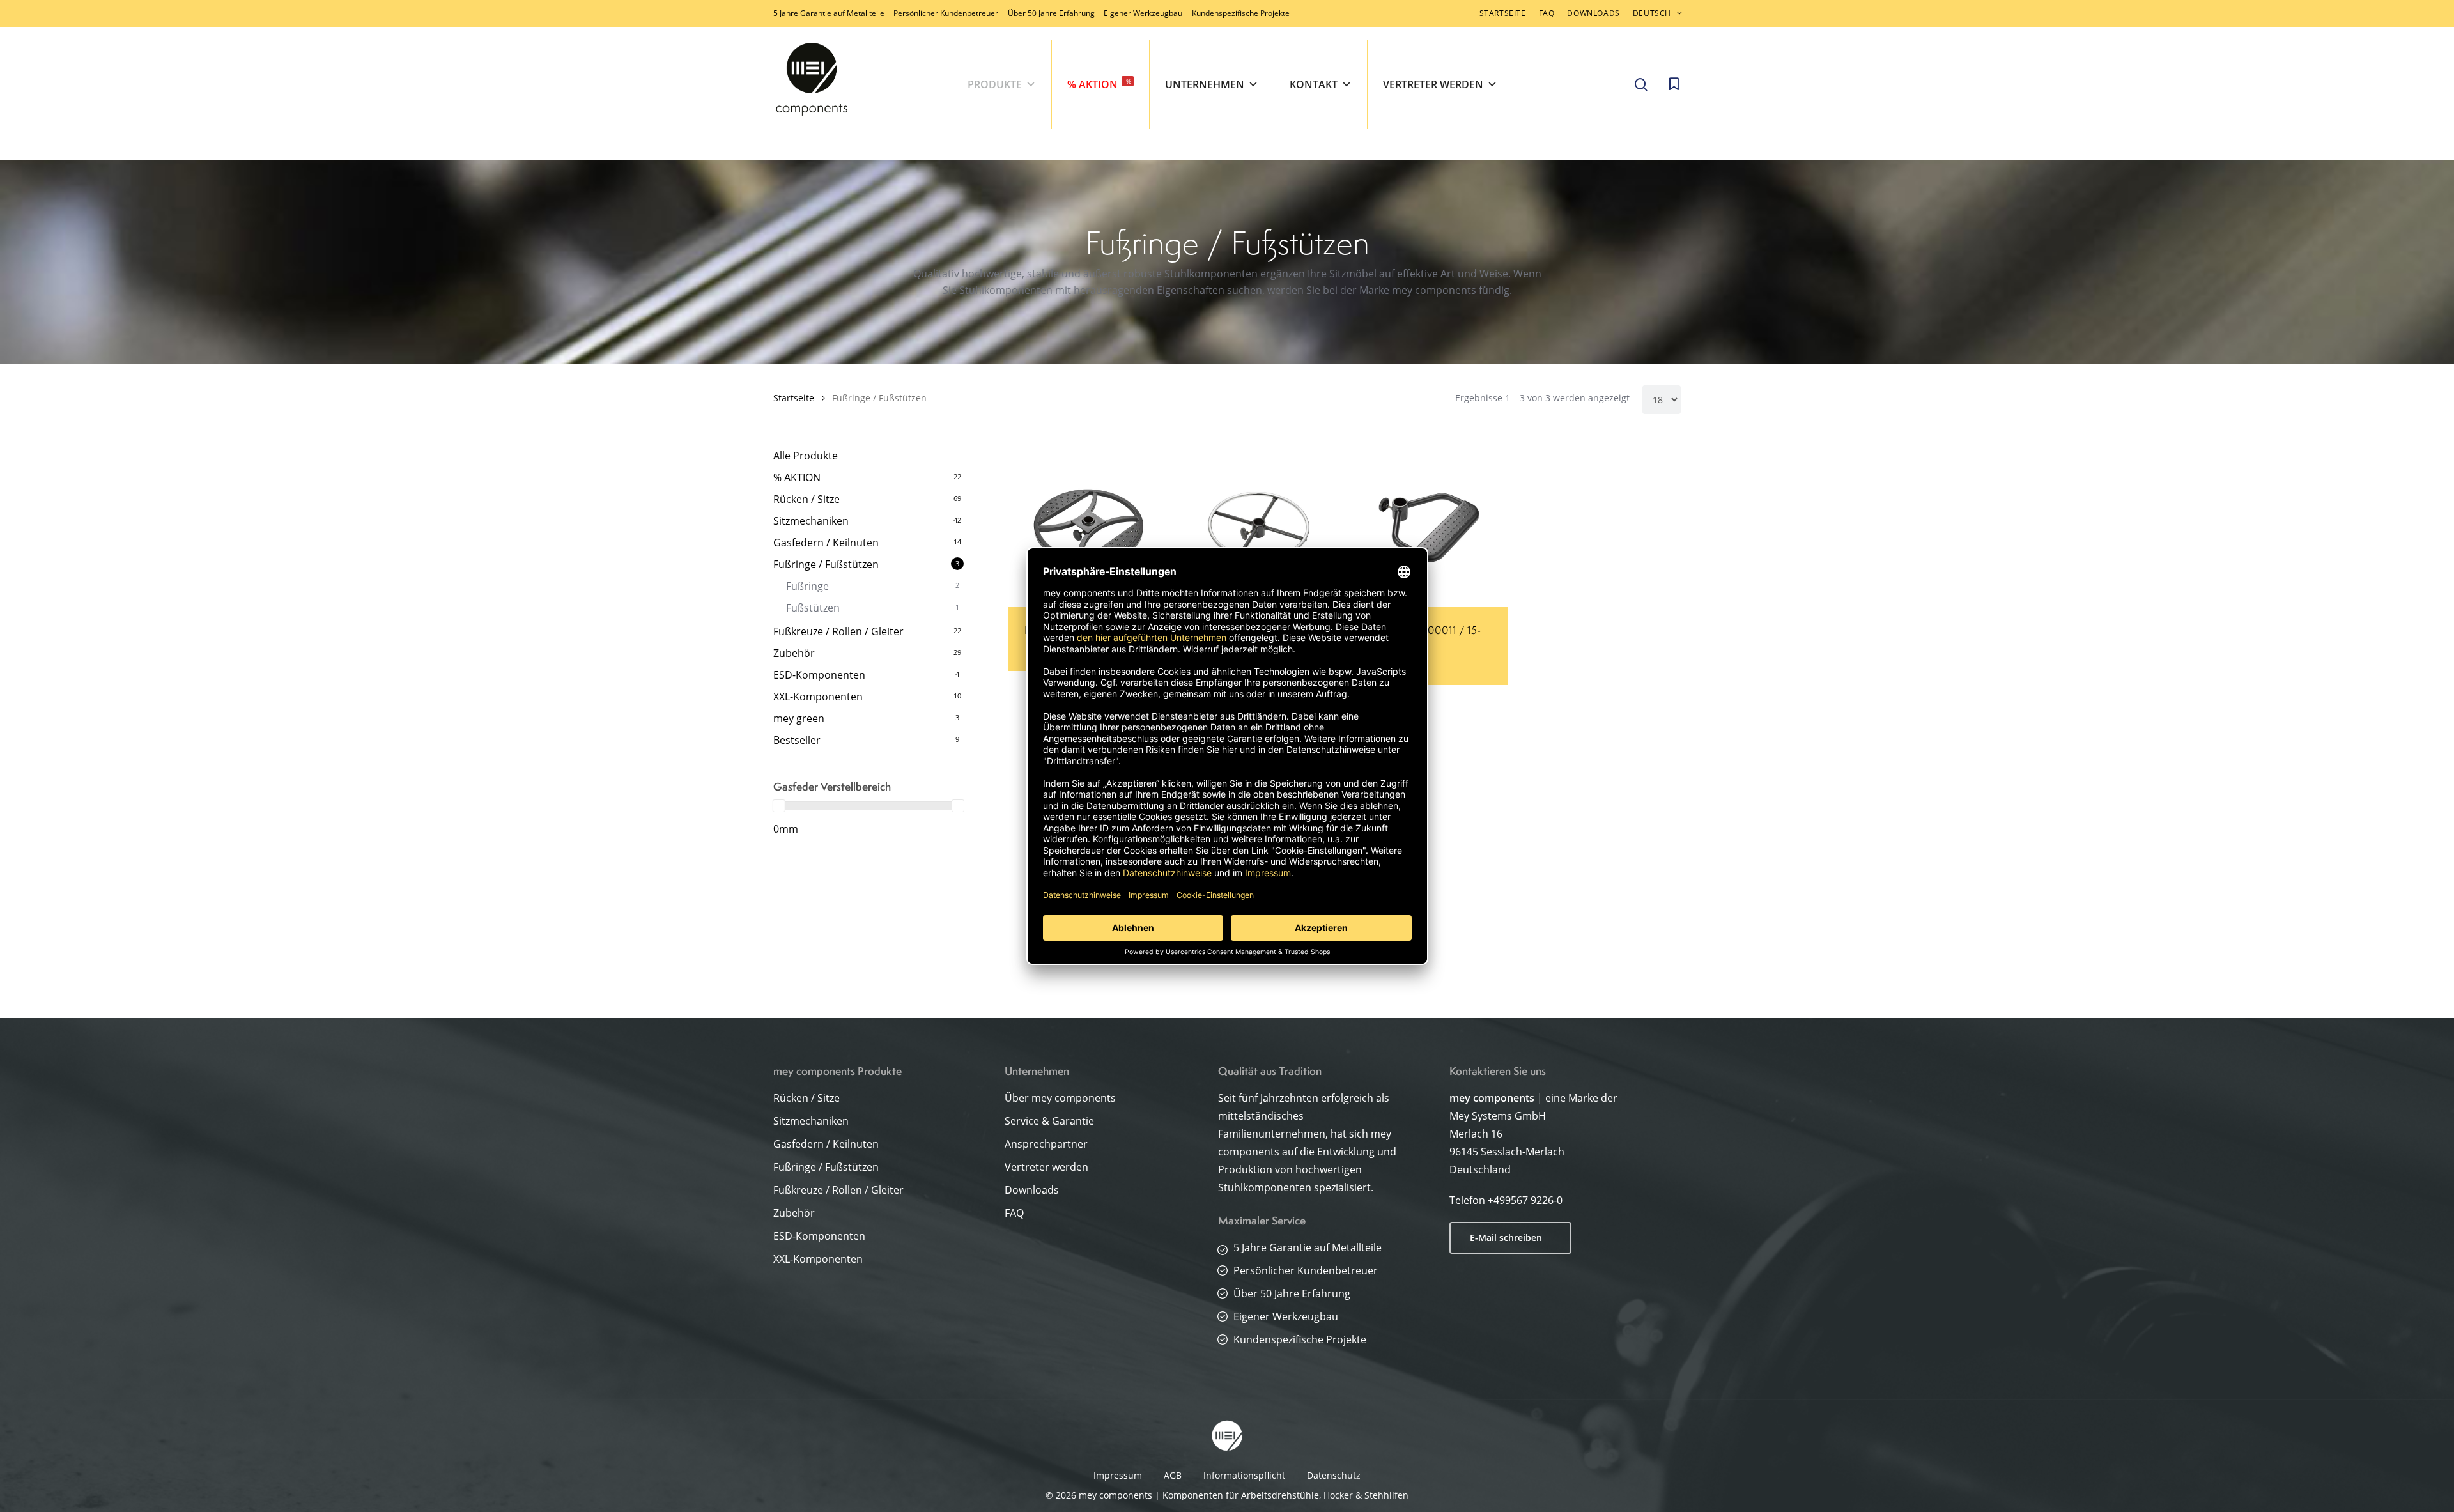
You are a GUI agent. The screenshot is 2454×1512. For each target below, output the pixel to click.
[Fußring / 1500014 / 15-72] (1088, 527)
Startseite (794, 398)
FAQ (1014, 1213)
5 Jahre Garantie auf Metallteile (829, 13)
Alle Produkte (806, 456)
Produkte (995, 84)
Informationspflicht (1244, 1475)
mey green (799, 718)
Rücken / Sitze (806, 499)
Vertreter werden (1433, 84)
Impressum (1118, 1475)
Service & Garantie (1049, 1121)
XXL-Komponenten (818, 697)
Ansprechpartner (1046, 1144)
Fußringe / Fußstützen (826, 564)
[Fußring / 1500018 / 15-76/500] (1258, 527)
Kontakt (1314, 84)
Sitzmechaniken (811, 521)
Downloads (1032, 1190)
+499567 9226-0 (1525, 1200)
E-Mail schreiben (1506, 1238)
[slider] (779, 806)
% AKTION (1099, 84)
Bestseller (797, 740)
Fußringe (807, 586)
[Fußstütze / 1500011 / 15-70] (1428, 527)
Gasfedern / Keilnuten (826, 543)
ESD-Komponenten (819, 675)
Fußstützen (813, 608)
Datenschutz (1334, 1475)
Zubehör (794, 653)
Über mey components (1060, 1098)
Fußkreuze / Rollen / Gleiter (838, 631)
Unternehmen (1205, 84)
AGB (1173, 1475)
